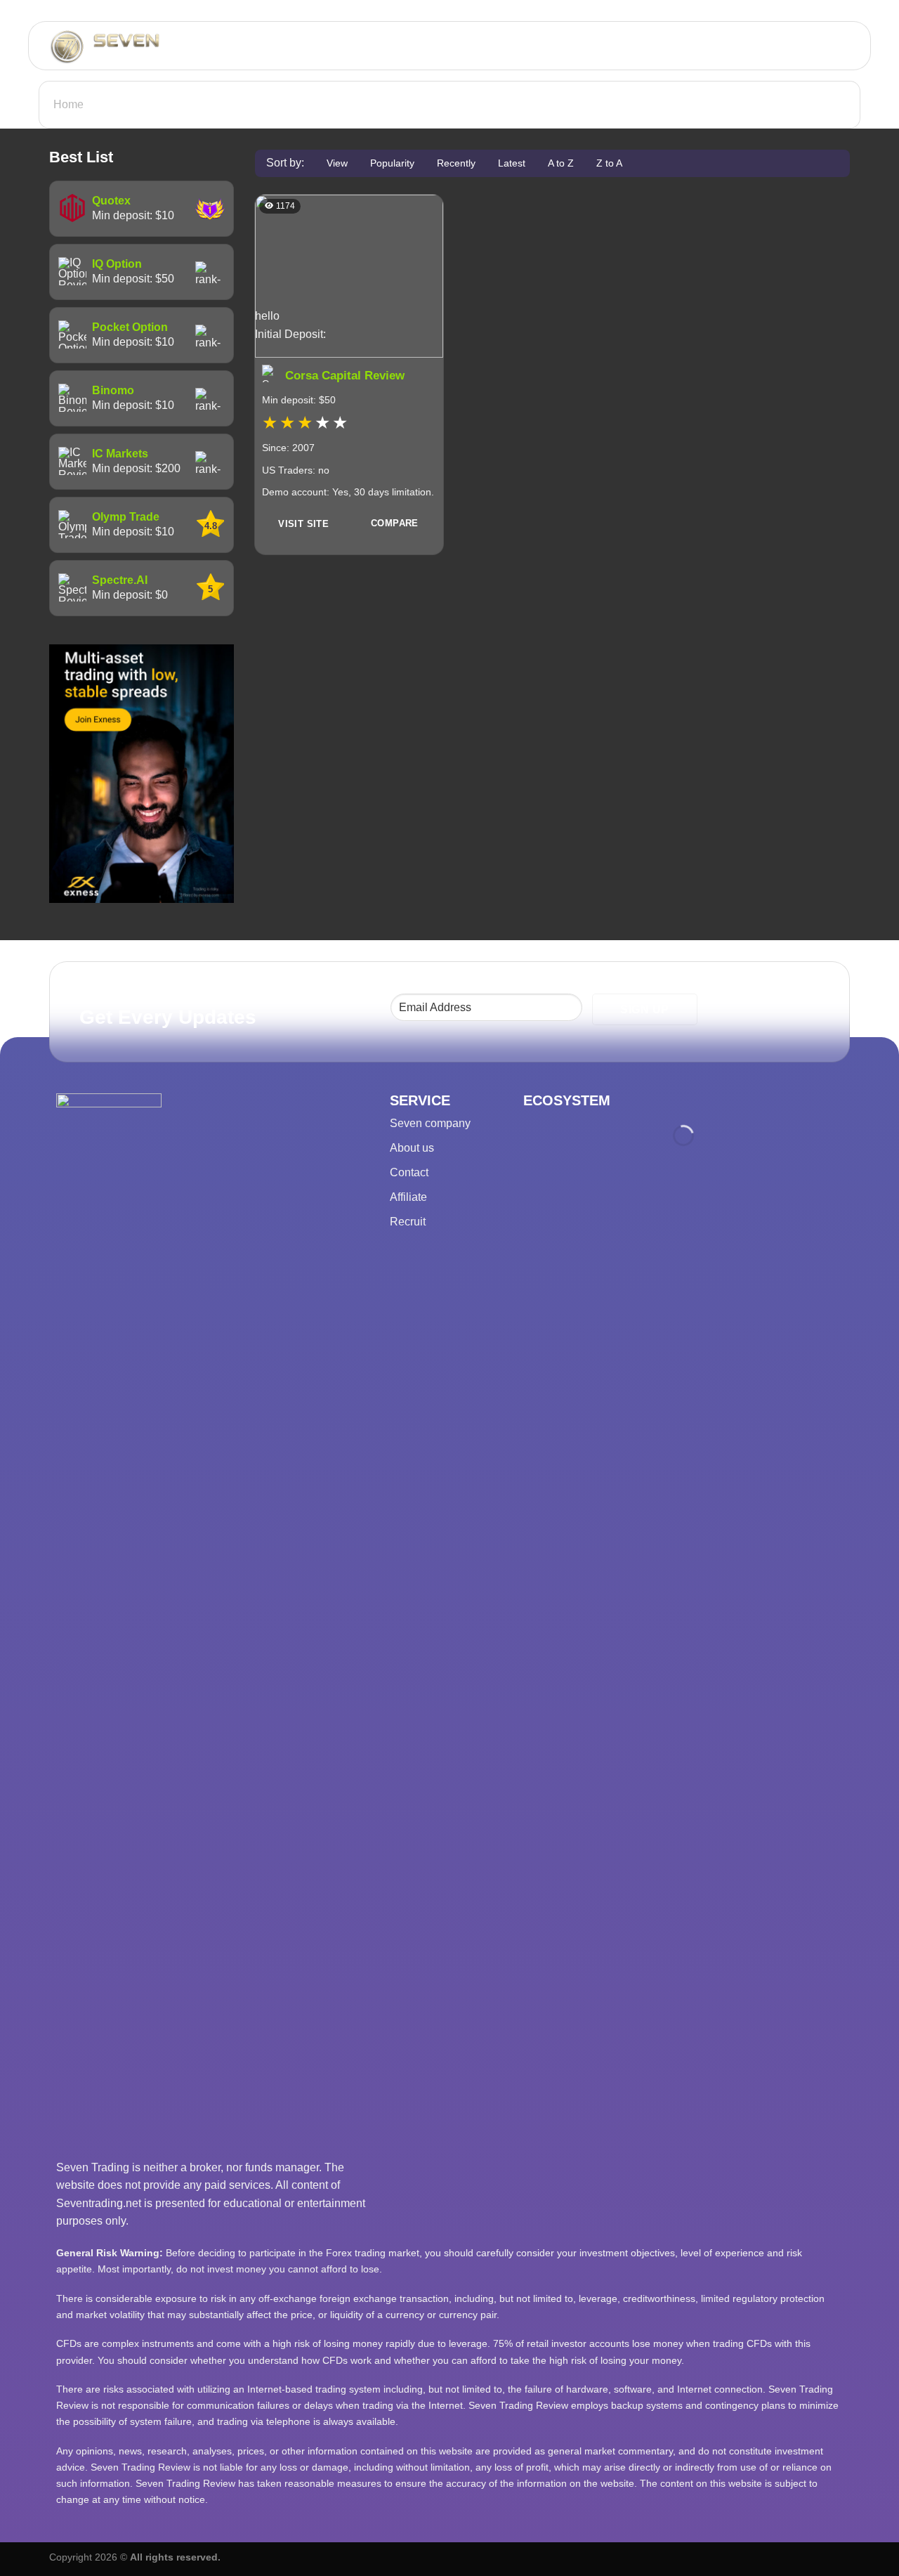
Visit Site (303, 524)
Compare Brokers (668, 46)
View (337, 163)
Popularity (392, 163)
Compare (395, 523)
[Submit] (386, 46)
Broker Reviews (553, 46)
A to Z (561, 163)
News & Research (788, 46)
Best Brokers (452, 46)
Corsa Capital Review (345, 376)
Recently (456, 163)
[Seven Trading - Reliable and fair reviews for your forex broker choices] (144, 46)
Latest (512, 163)
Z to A (609, 163)
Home (68, 104)
